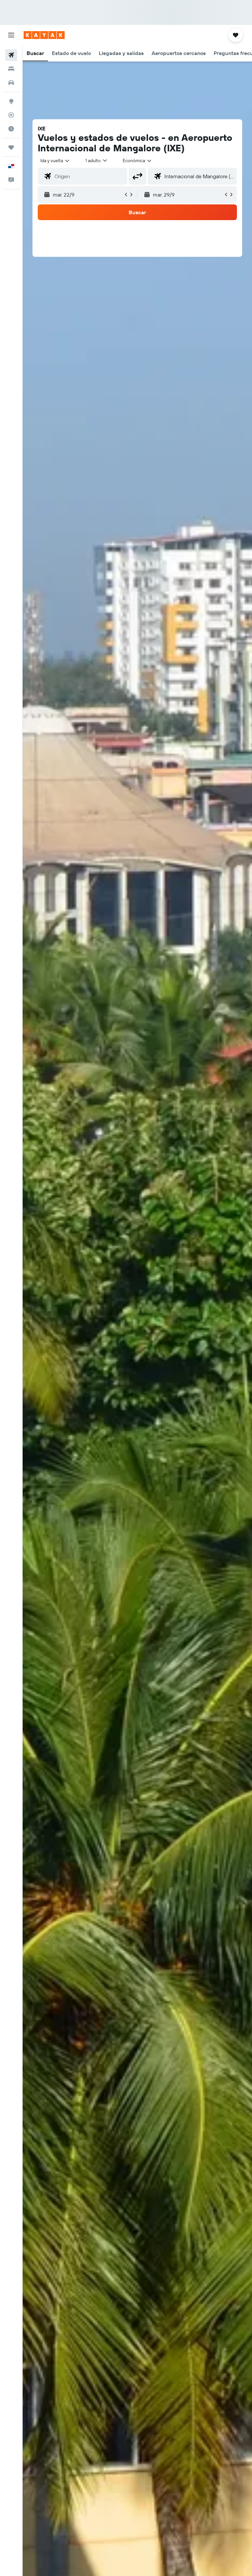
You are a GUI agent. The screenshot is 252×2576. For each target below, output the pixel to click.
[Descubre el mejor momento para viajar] (11, 129)
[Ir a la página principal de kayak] (44, 35)
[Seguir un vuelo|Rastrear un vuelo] (11, 115)
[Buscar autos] (11, 83)
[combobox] (137, 161)
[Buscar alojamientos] (11, 69)
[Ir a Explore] (11, 101)
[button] (11, 35)
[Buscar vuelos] (11, 55)
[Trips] (11, 147)
